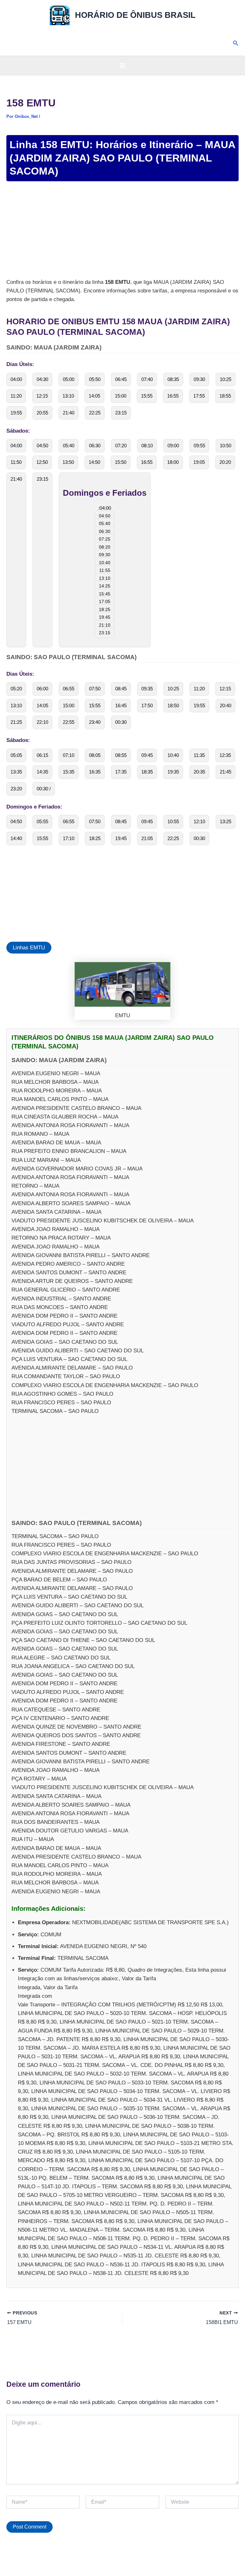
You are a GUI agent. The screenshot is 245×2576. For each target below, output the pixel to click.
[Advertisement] (122, 231)
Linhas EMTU (29, 948)
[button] (236, 43)
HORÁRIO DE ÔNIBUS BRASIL (135, 15)
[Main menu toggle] (122, 66)
